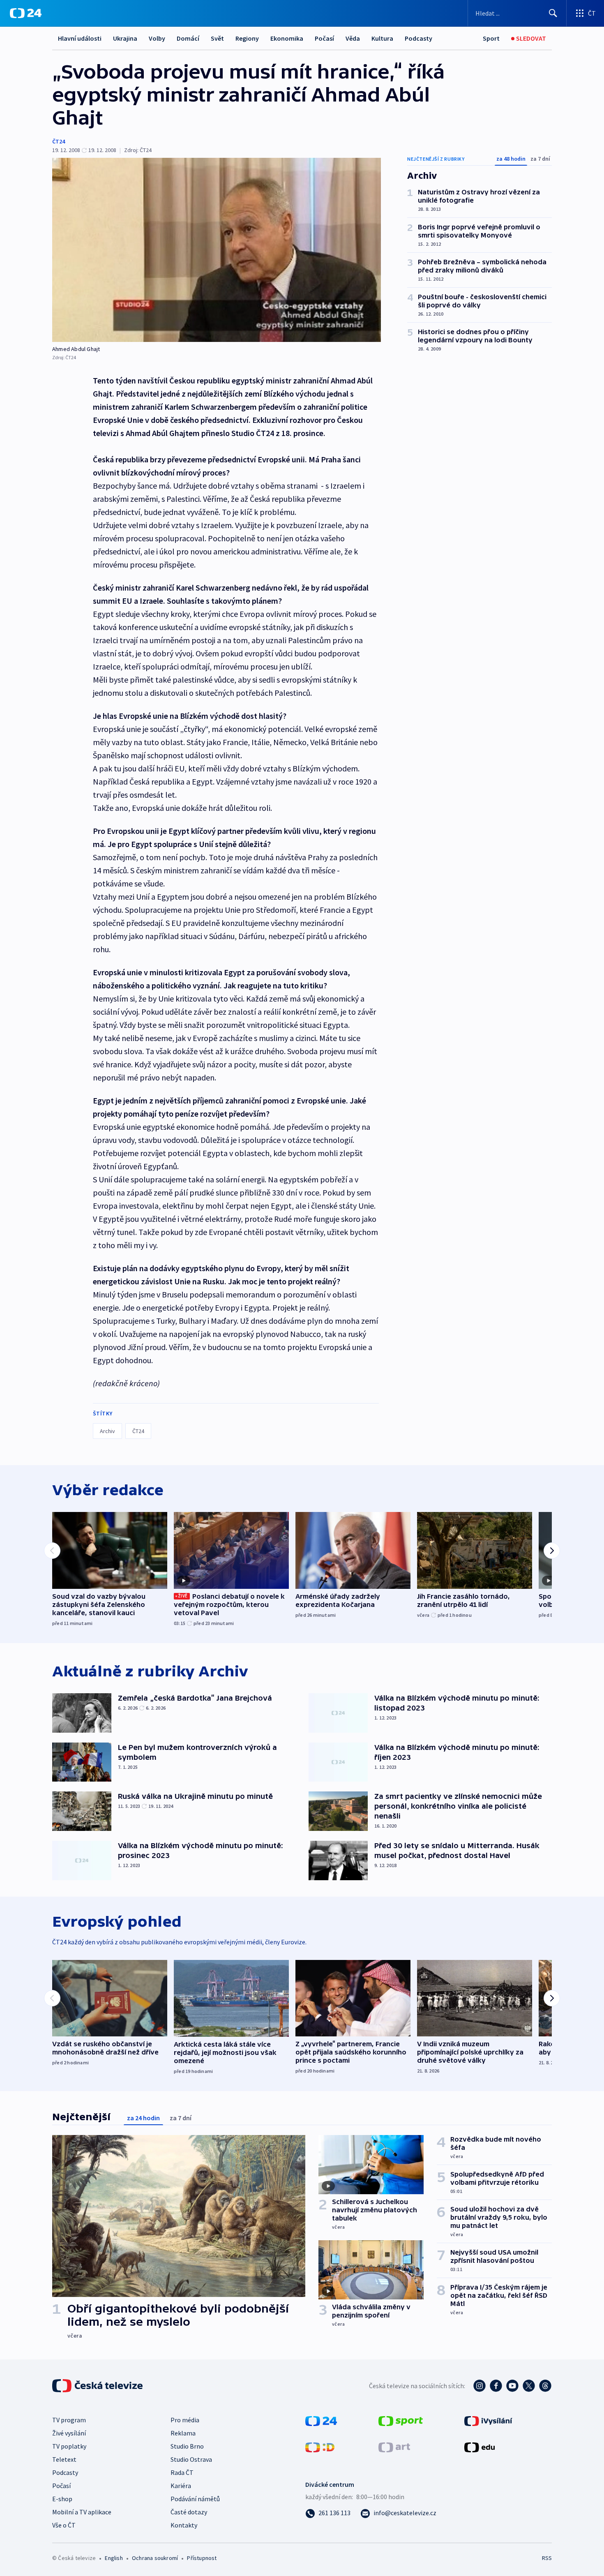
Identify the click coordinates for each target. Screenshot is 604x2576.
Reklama (183, 2433)
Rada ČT (182, 2472)
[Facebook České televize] (496, 2386)
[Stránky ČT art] (394, 2447)
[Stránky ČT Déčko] (320, 2447)
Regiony (247, 38)
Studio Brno (187, 2446)
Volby (157, 38)
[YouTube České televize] (512, 2386)
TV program (69, 2420)
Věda (353, 38)
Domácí (188, 38)
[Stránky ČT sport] (401, 2420)
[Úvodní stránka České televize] (98, 2386)
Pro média (185, 2420)
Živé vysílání (69, 2433)
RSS (547, 2558)
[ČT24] (26, 13)
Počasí (324, 38)
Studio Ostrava (191, 2459)
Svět (217, 38)
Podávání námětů (195, 2499)
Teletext (64, 2459)
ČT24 (59, 141)
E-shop (62, 2499)
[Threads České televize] (545, 2386)
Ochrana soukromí (155, 2558)
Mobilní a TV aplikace (82, 2512)
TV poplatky (69, 2446)
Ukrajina (125, 38)
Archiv (107, 1431)
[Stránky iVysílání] (488, 2420)
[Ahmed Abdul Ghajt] (217, 250)
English (114, 2558)
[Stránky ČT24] (321, 2420)
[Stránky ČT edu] (480, 2447)
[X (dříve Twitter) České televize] (529, 2386)
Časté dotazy (189, 2512)
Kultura (382, 38)
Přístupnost (202, 2558)
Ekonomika (287, 38)
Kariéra (181, 2486)
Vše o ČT (64, 2525)
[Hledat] (553, 13)
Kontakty (184, 2525)
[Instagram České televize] (480, 2386)
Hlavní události (80, 38)
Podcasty (418, 38)
